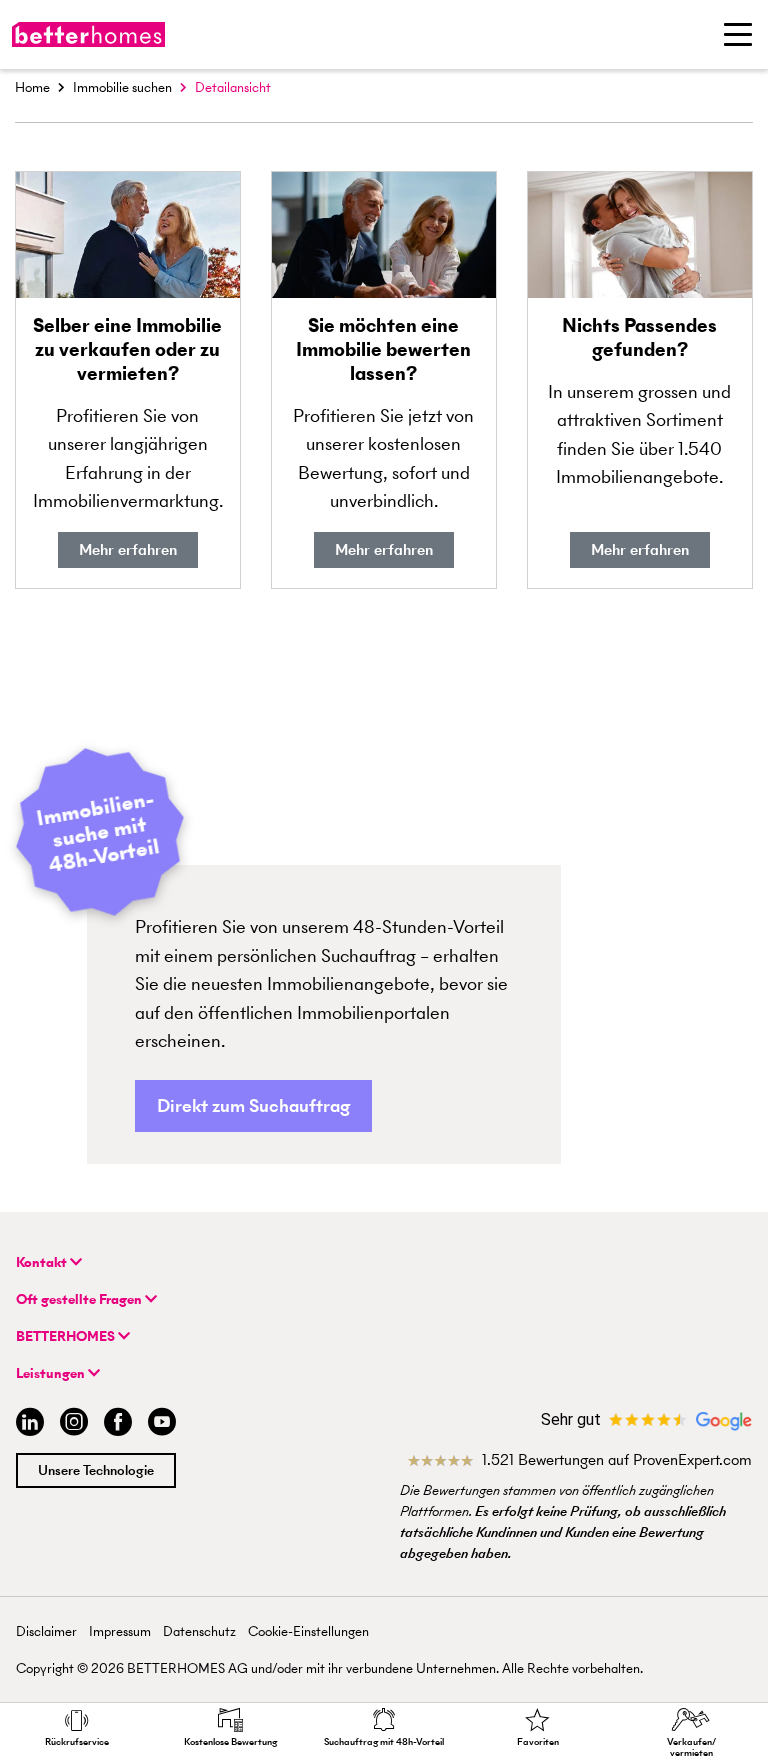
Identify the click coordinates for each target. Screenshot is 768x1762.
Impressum (120, 1631)
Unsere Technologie (96, 1470)
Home (32, 87)
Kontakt (43, 1262)
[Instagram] (74, 1424)
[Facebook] (118, 1424)
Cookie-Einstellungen (308, 1631)
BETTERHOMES (67, 1336)
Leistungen (52, 1373)
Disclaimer (46, 1631)
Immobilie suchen (122, 87)
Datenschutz (199, 1631)
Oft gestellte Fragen (80, 1299)
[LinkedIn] (26, 1424)
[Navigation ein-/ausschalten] (738, 34)
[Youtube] (162, 1424)
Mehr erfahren (128, 549)
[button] (253, 1106)
